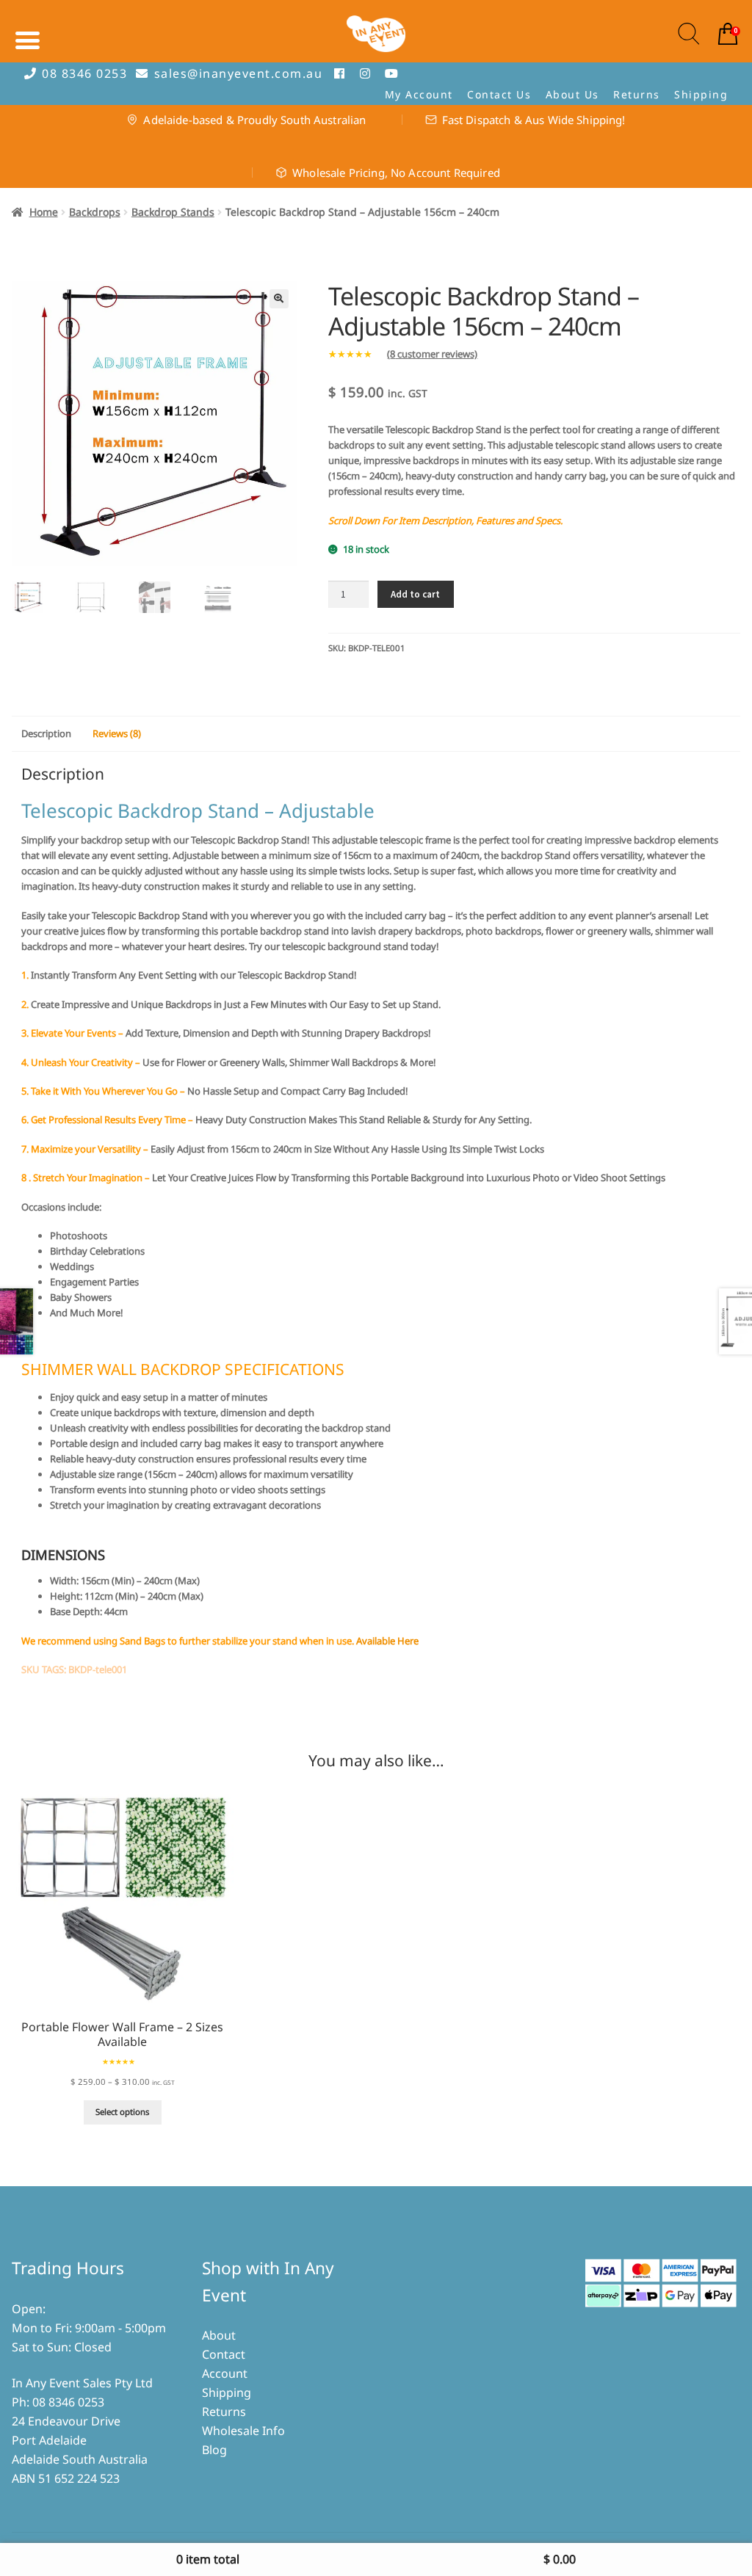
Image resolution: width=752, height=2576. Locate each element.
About (219, 2335)
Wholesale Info (243, 2431)
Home (44, 212)
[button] (279, 299)
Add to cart (415, 594)
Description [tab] (46, 733)
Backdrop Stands (173, 212)
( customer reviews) (432, 354)
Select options (122, 2112)
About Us (572, 94)
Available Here (387, 1641)
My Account (419, 94)
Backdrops (95, 212)
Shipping (701, 94)
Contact (224, 2354)
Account (225, 2373)
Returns (637, 94)
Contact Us (499, 94)
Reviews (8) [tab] (117, 733)
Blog (214, 2450)
